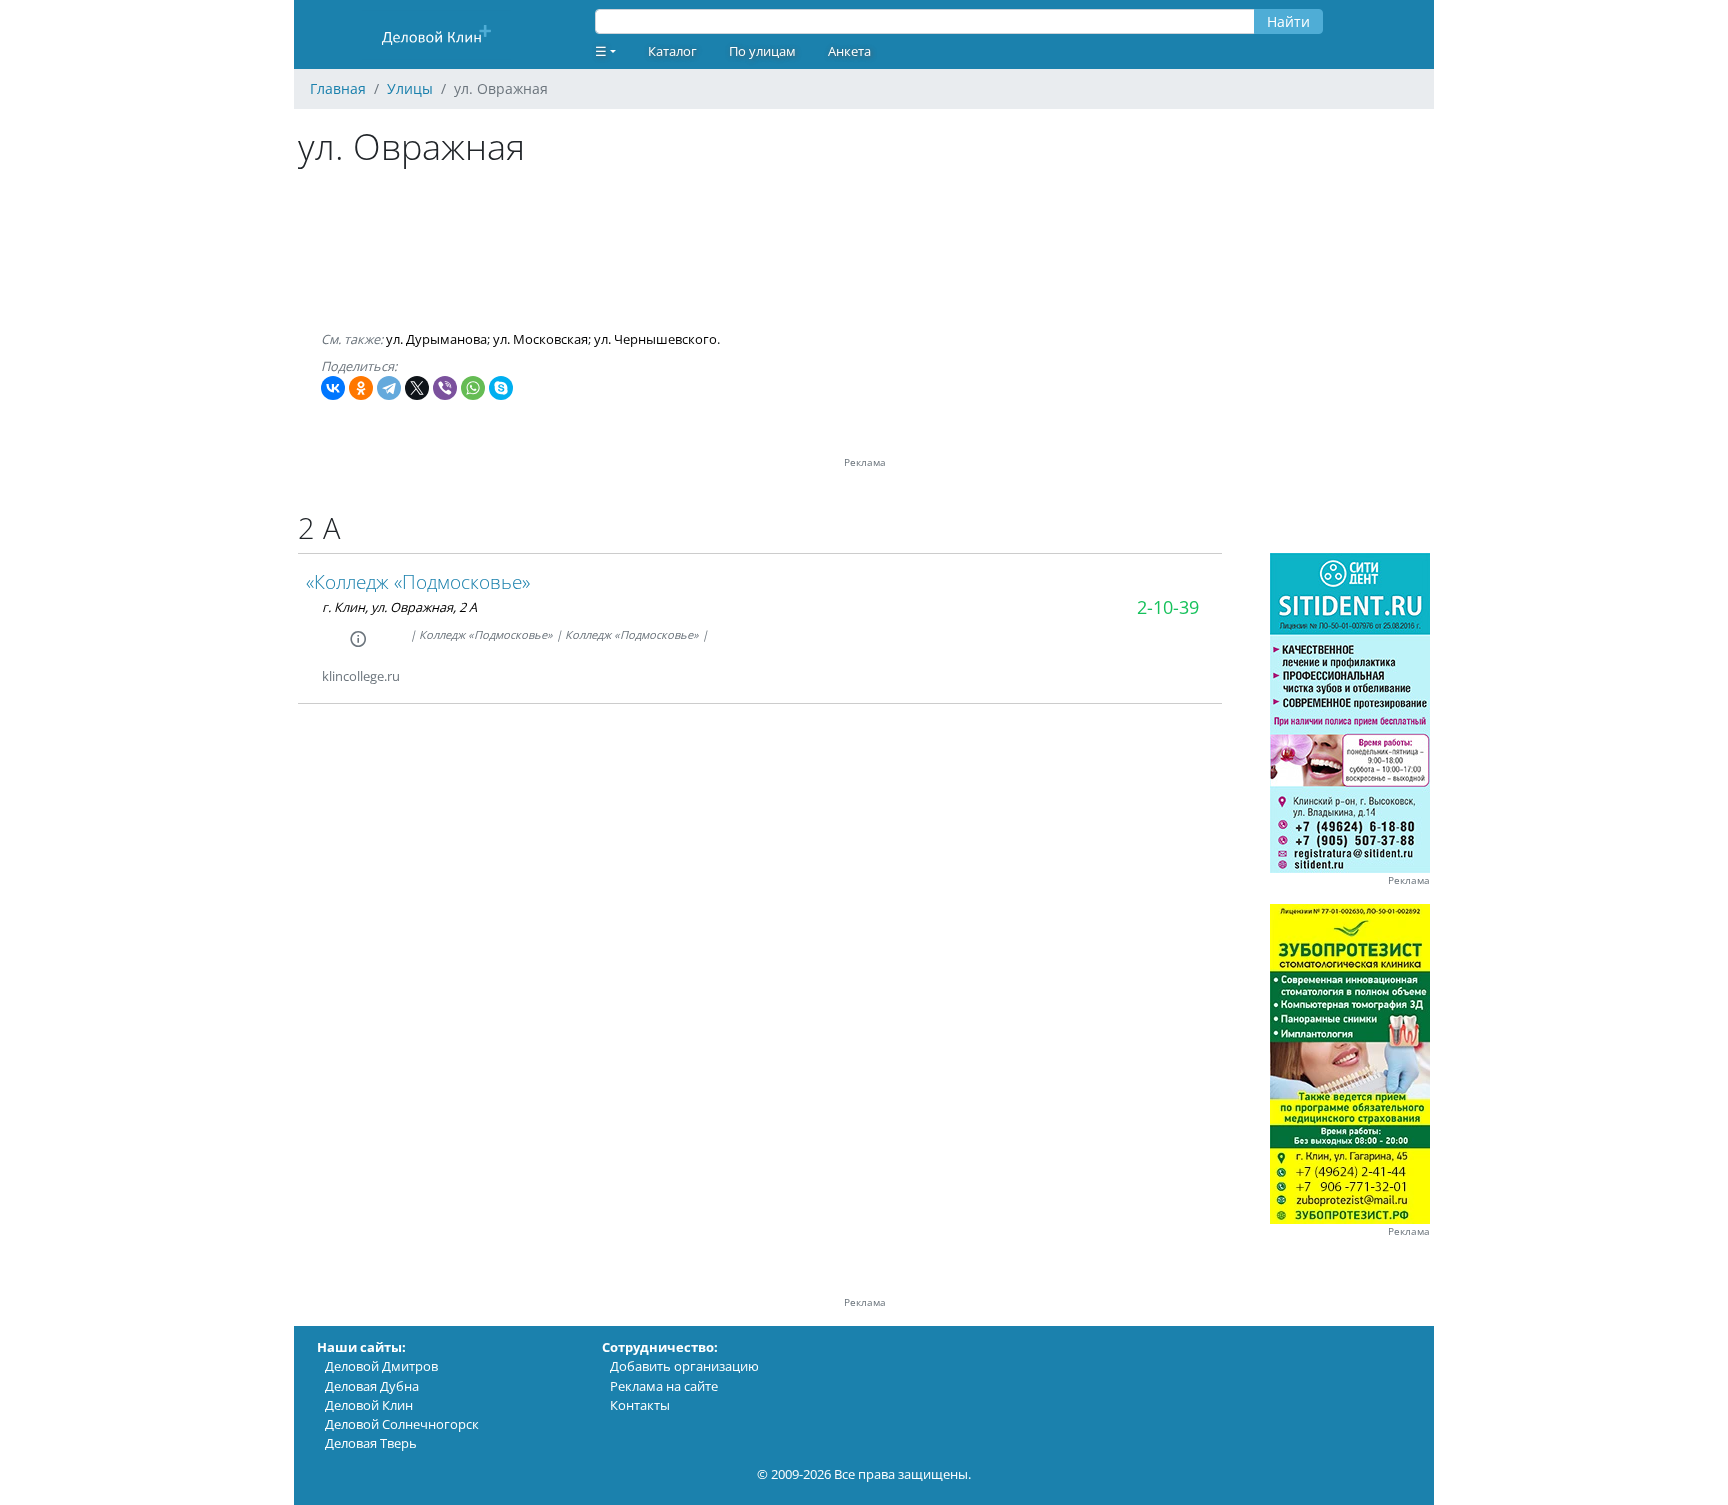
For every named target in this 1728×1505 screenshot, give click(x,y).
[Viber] (445, 388)
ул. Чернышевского (655, 339)
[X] (417, 388)
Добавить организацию (684, 1366)
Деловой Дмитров (381, 1366)
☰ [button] (601, 51)
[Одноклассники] (361, 388)
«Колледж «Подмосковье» (418, 581)
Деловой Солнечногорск (402, 1424)
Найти (1288, 21)
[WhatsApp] (473, 388)
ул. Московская (540, 339)
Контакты (640, 1405)
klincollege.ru (361, 676)
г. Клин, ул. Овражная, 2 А (399, 607)
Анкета (849, 51)
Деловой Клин (369, 1405)
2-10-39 (1168, 607)
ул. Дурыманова (436, 339)
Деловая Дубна (372, 1386)
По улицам (762, 51)
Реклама (1409, 880)
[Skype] (501, 388)
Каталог (672, 51)
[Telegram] (389, 388)
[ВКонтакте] (333, 388)
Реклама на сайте (664, 1386)
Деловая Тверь (371, 1443)
